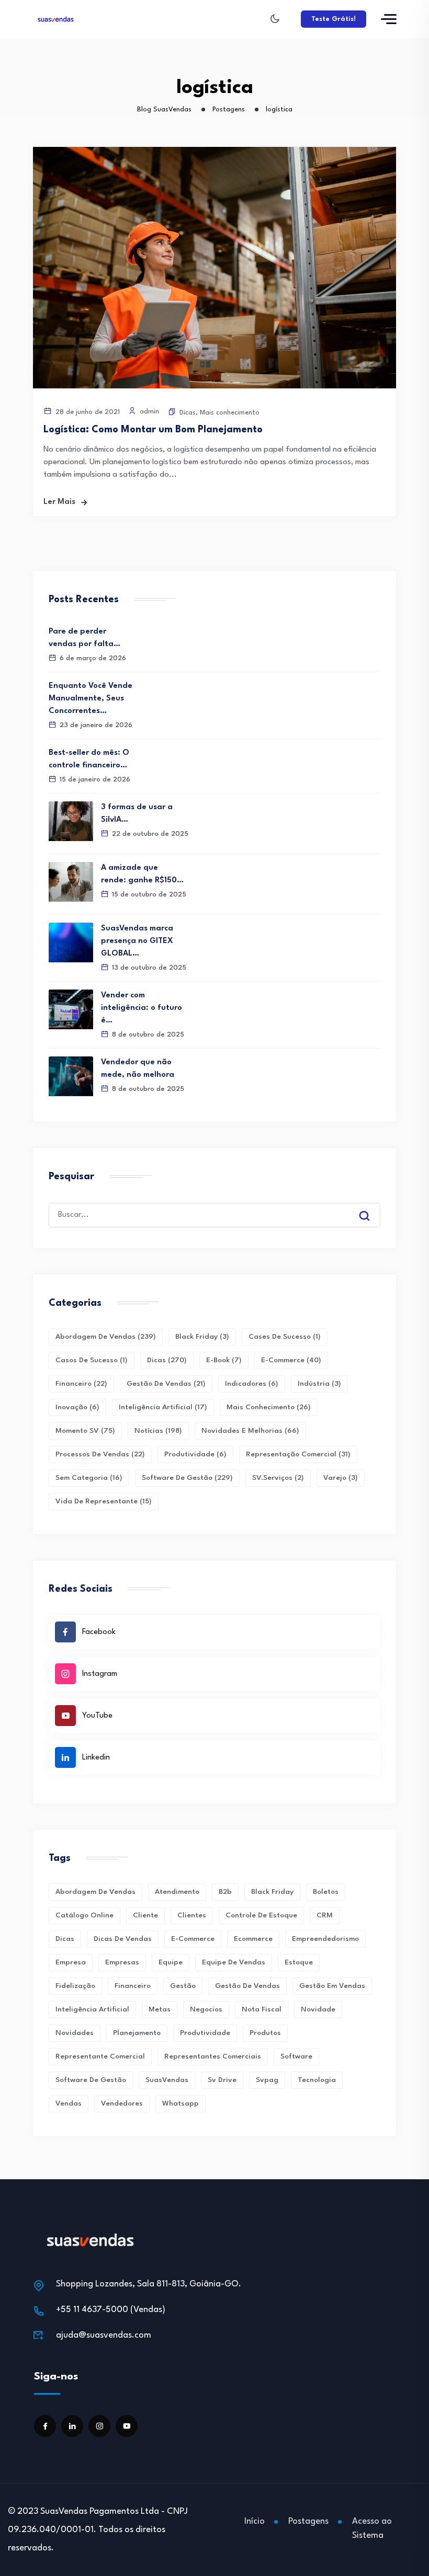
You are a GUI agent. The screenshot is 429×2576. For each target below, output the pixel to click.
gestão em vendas (332, 1986)
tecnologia (317, 2080)
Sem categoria (89, 1478)
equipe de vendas (234, 1962)
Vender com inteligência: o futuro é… (142, 1008)
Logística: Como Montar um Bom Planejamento (153, 430)
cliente (145, 1915)
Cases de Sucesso (285, 1337)
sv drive (222, 2080)
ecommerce (253, 1939)
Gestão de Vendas (166, 1384)
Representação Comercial (298, 1454)
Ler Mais (59, 502)
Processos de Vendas (100, 1454)
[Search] (372, 1206)
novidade (318, 2009)
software (296, 2056)
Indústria (319, 1384)
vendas (69, 2103)
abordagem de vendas (95, 1892)
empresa (71, 1962)
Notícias (158, 1431)
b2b (225, 1892)
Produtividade (195, 1454)
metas (160, 2009)
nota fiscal (262, 2009)
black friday (272, 1892)
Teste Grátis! (334, 19)
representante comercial (100, 2056)
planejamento (137, 2033)
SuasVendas (167, 2080)
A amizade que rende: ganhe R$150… (142, 874)
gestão (183, 1986)
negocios (206, 2009)
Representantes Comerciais (213, 2056)
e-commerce (193, 1939)
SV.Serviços (278, 1478)
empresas (122, 1962)
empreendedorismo (325, 1939)
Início (255, 2521)
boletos (326, 1892)
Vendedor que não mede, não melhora (138, 1069)
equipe (171, 1962)
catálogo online (84, 1915)
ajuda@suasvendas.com (104, 2335)
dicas (65, 1939)
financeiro (133, 1986)
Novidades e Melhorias (250, 1431)
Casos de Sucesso (92, 1360)
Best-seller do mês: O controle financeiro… (89, 759)
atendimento (177, 1892)
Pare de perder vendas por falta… (84, 638)
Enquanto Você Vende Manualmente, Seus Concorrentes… (91, 699)
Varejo (341, 1478)
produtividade (205, 2033)
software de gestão (91, 2080)
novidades (75, 2033)
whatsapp (180, 2103)
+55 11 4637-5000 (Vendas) (111, 2310)
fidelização (75, 1986)
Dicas (188, 413)
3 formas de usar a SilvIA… (137, 814)
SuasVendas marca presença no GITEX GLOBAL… (137, 941)
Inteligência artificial (92, 2009)
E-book (224, 1360)
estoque (299, 1962)
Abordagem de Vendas (106, 1337)
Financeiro (81, 1384)
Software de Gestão (187, 1478)
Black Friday (202, 1337)
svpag (267, 2080)
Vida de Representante (104, 1501)
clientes (192, 1915)
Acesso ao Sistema (372, 2528)
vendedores (122, 2103)
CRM (325, 1915)
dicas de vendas (123, 1939)
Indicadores (252, 1384)
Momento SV (85, 1431)
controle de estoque (261, 1915)
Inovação (77, 1407)
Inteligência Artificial (163, 1407)
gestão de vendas (247, 1986)
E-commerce (291, 1360)
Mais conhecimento (230, 413)
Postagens (308, 2521)
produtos (265, 2033)
